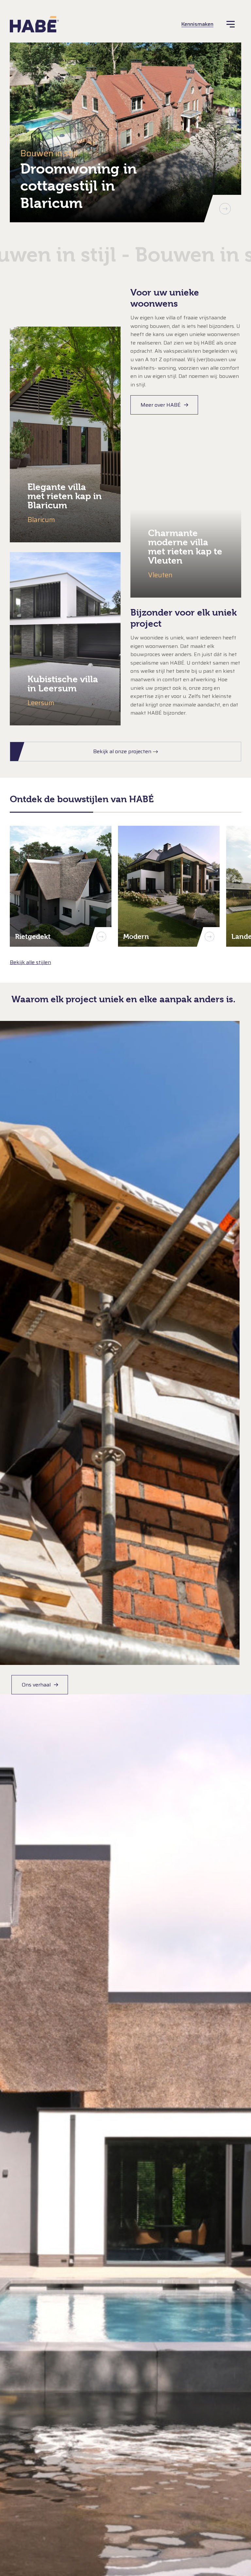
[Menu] (231, 24)
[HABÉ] (34, 24)
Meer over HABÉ (161, 405)
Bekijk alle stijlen (30, 962)
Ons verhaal (36, 1685)
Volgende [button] (225, 209)
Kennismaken (197, 24)
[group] (125, 132)
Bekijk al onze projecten (122, 751)
